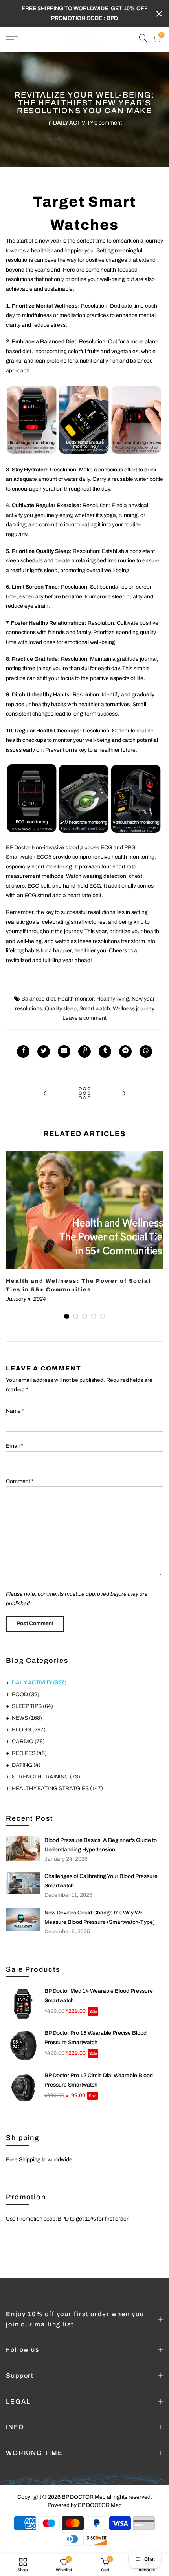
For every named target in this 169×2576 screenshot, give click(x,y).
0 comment (108, 113)
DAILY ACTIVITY (73, 113)
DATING (26, 1755)
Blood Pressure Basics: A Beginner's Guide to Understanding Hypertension (101, 1835)
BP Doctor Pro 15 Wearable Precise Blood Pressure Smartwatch (96, 2028)
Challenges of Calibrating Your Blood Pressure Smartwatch (101, 1872)
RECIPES (29, 1743)
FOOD (26, 1685)
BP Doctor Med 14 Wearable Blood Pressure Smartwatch (99, 1986)
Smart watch (95, 999)
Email (15, 1437)
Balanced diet (38, 989)
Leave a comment (84, 1009)
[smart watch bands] (84, 411)
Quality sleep (61, 999)
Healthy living (113, 989)
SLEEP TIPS (32, 1696)
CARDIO (28, 1732)
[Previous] (14, 1226)
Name (15, 1401)
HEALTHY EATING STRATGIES (57, 1779)
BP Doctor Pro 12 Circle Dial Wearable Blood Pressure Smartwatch (99, 2070)
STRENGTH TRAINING (46, 1767)
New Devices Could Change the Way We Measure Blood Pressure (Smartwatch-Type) (100, 1908)
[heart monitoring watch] (84, 789)
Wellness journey (134, 999)
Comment (20, 1471)
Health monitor (76, 989)
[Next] (155, 1226)
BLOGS (29, 1720)
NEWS (27, 1708)
